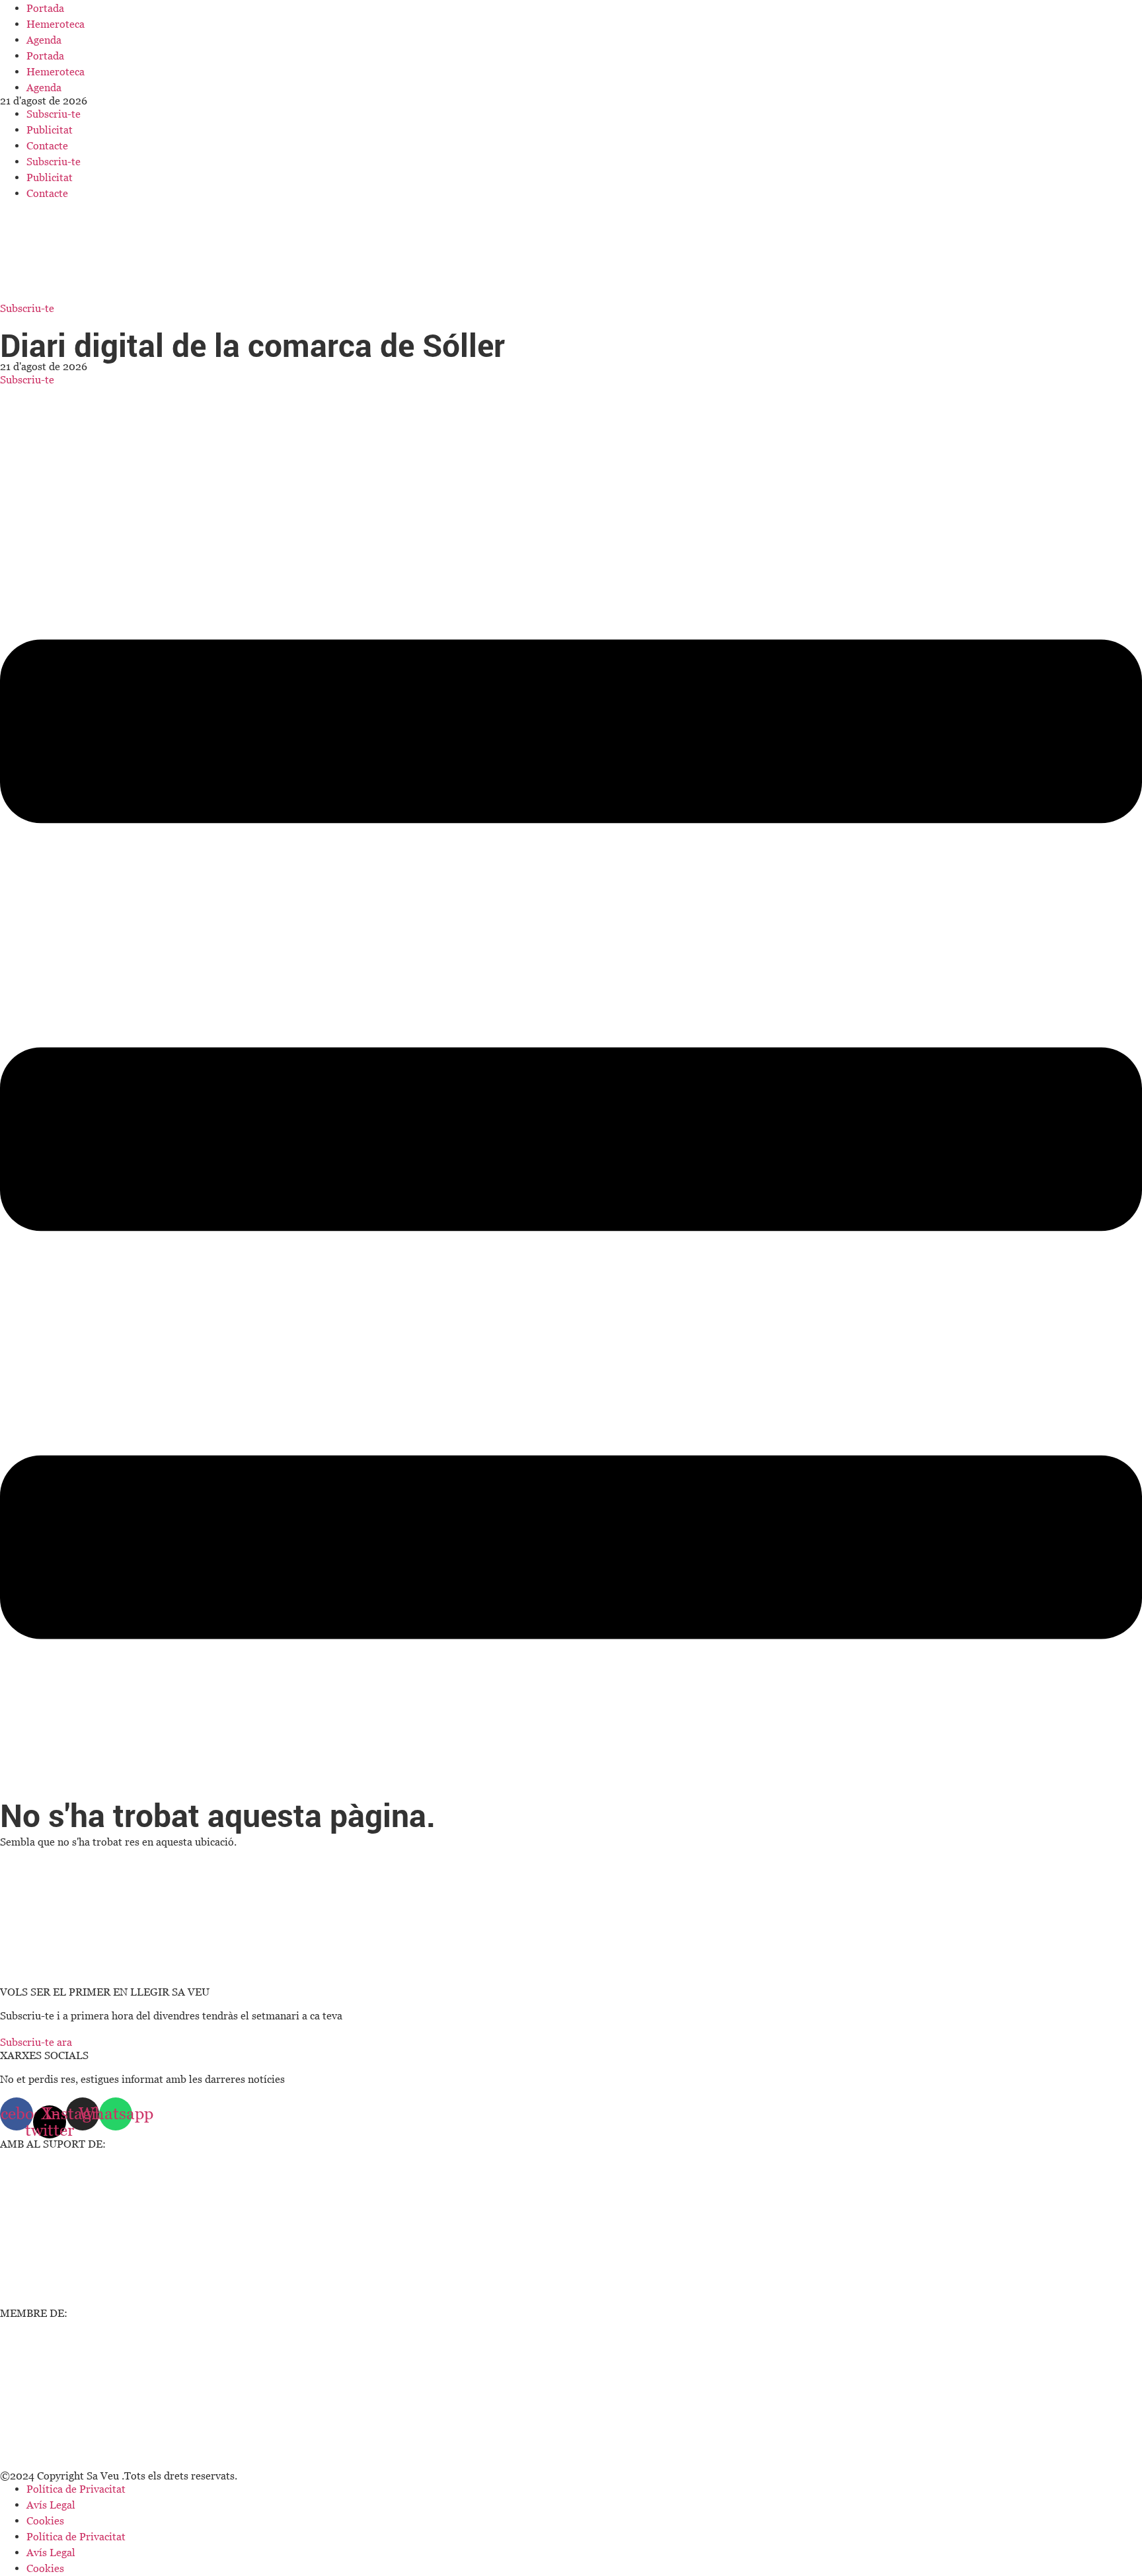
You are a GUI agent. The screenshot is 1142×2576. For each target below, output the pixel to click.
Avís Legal (51, 2505)
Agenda (44, 40)
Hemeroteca (56, 24)
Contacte (47, 145)
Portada (45, 8)
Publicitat (50, 130)
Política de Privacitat (76, 2489)
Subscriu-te (54, 114)
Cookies (45, 2520)
